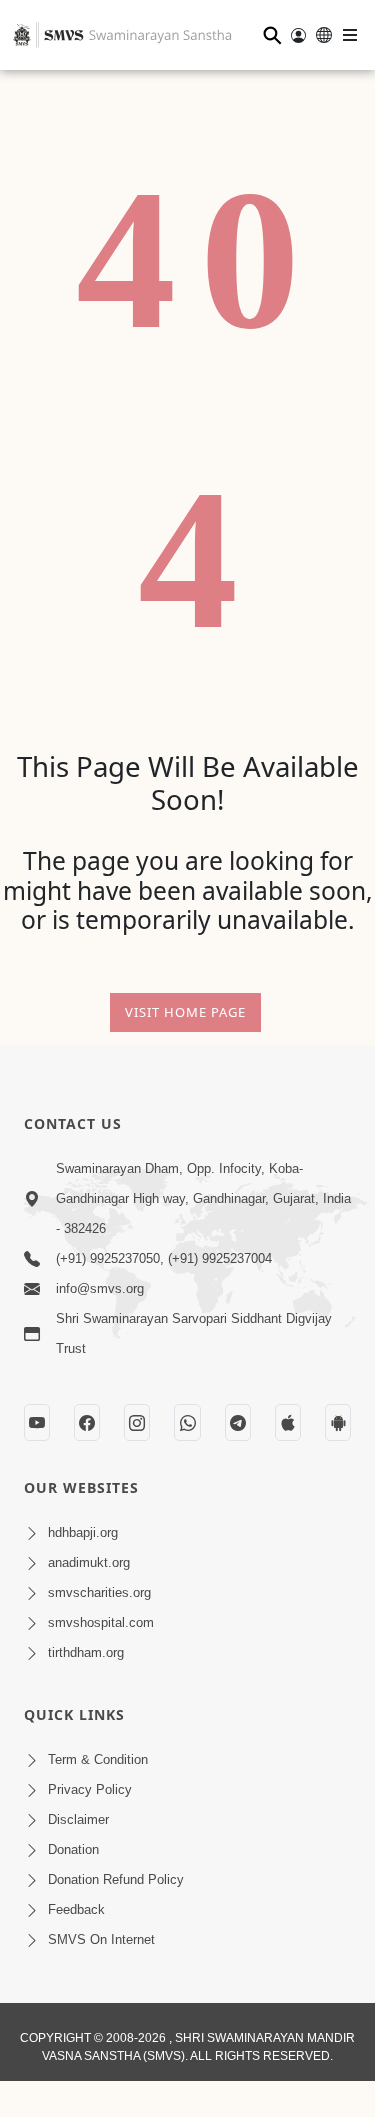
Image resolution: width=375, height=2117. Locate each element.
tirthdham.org (86, 1652)
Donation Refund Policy (116, 1879)
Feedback (76, 1909)
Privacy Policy (90, 1789)
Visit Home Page (185, 1012)
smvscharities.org (99, 1592)
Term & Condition (98, 1759)
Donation (73, 1849)
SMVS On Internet (101, 1939)
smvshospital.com (101, 1622)
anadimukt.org (89, 1562)
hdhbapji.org (83, 1532)
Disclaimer (78, 1819)
